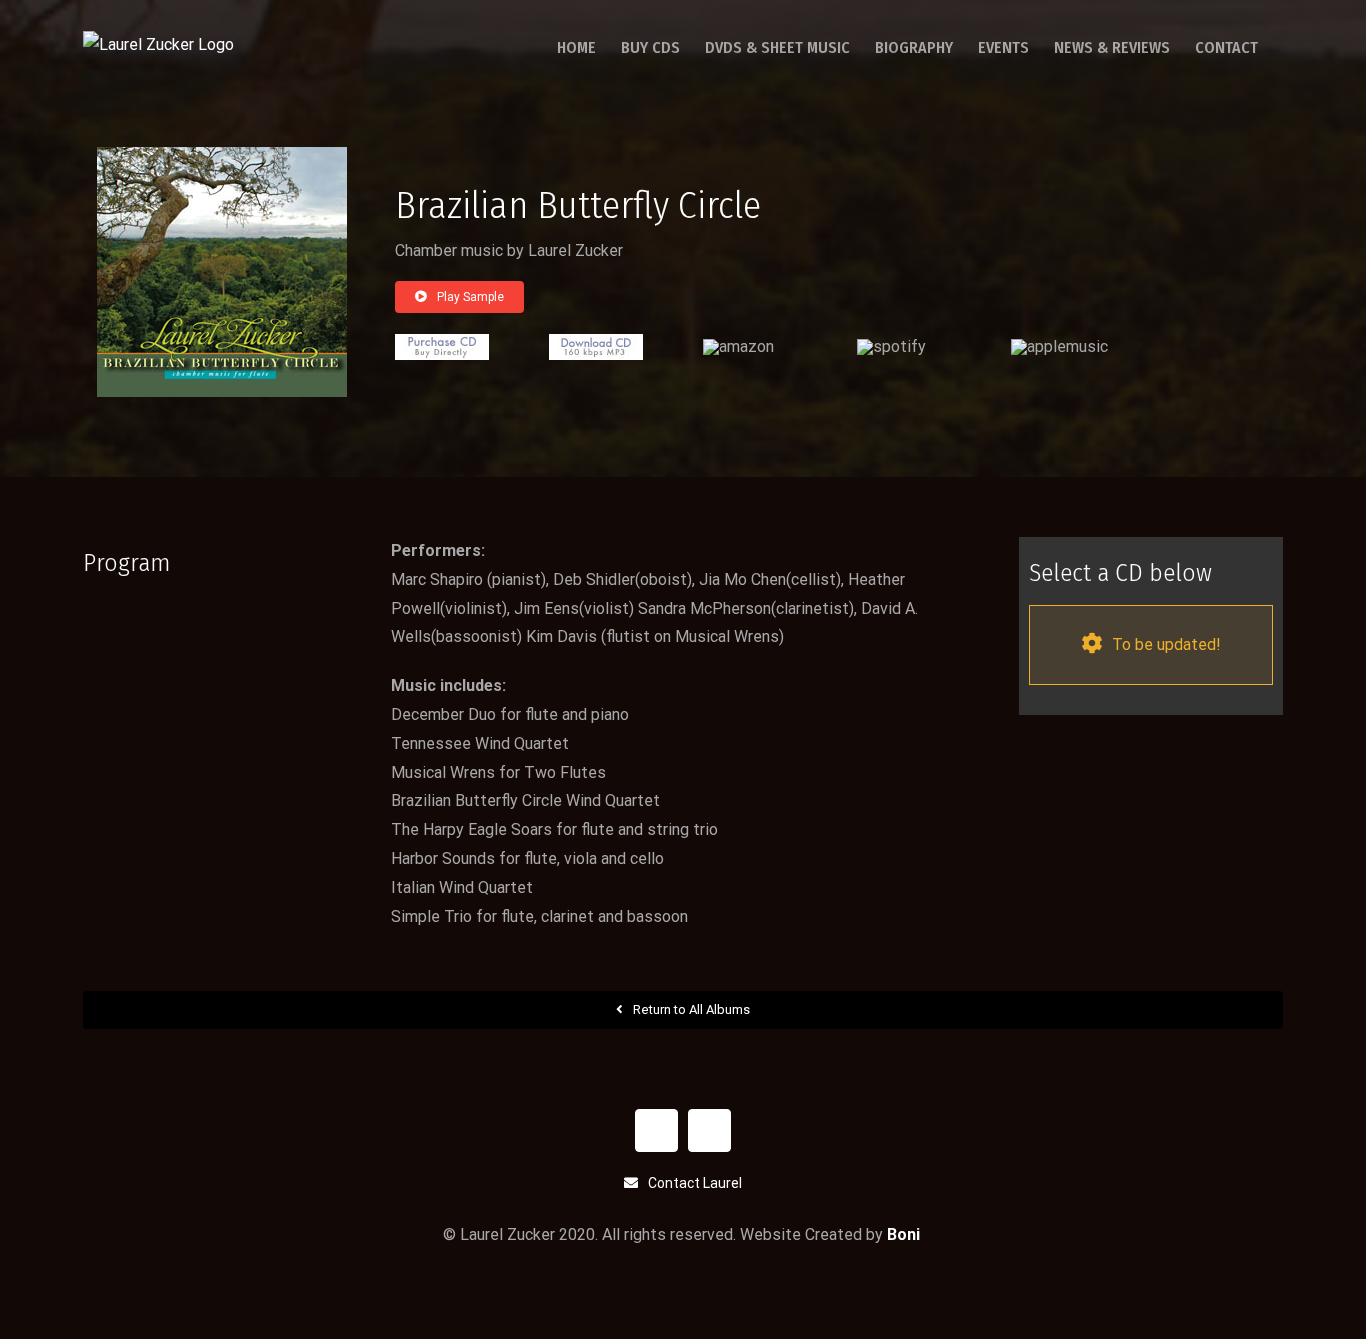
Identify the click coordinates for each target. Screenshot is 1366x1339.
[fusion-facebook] (656, 1130)
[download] (596, 341)
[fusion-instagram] (709, 1130)
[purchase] (442, 341)
